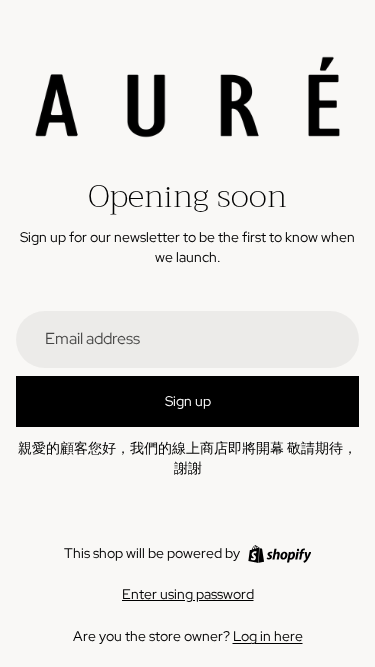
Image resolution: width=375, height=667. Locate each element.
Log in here (268, 636)
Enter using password (188, 594)
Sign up (188, 401)
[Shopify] (279, 554)
